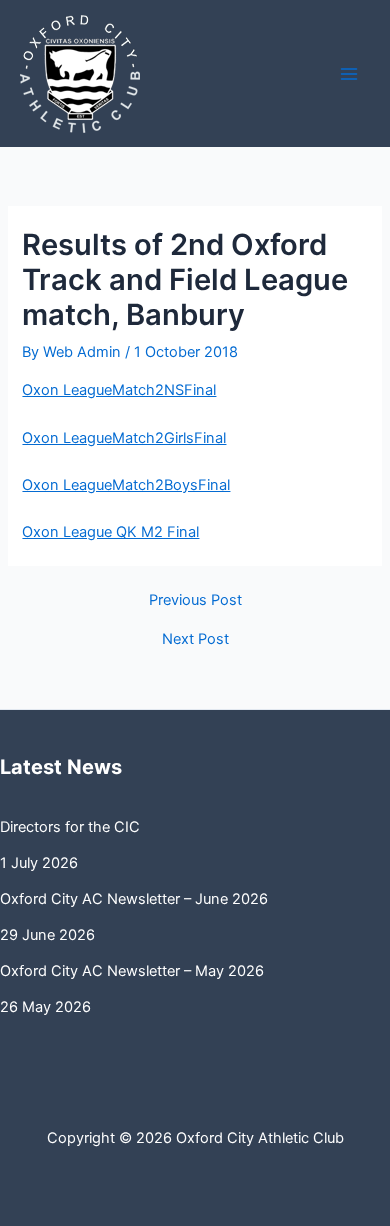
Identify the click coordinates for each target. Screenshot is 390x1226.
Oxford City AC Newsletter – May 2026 (132, 971)
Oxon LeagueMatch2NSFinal (119, 390)
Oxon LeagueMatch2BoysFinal (126, 485)
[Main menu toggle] (349, 74)
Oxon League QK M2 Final (110, 532)
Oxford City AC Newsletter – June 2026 (134, 899)
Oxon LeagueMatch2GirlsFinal (124, 438)
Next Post (195, 639)
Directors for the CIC (70, 827)
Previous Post (195, 600)
